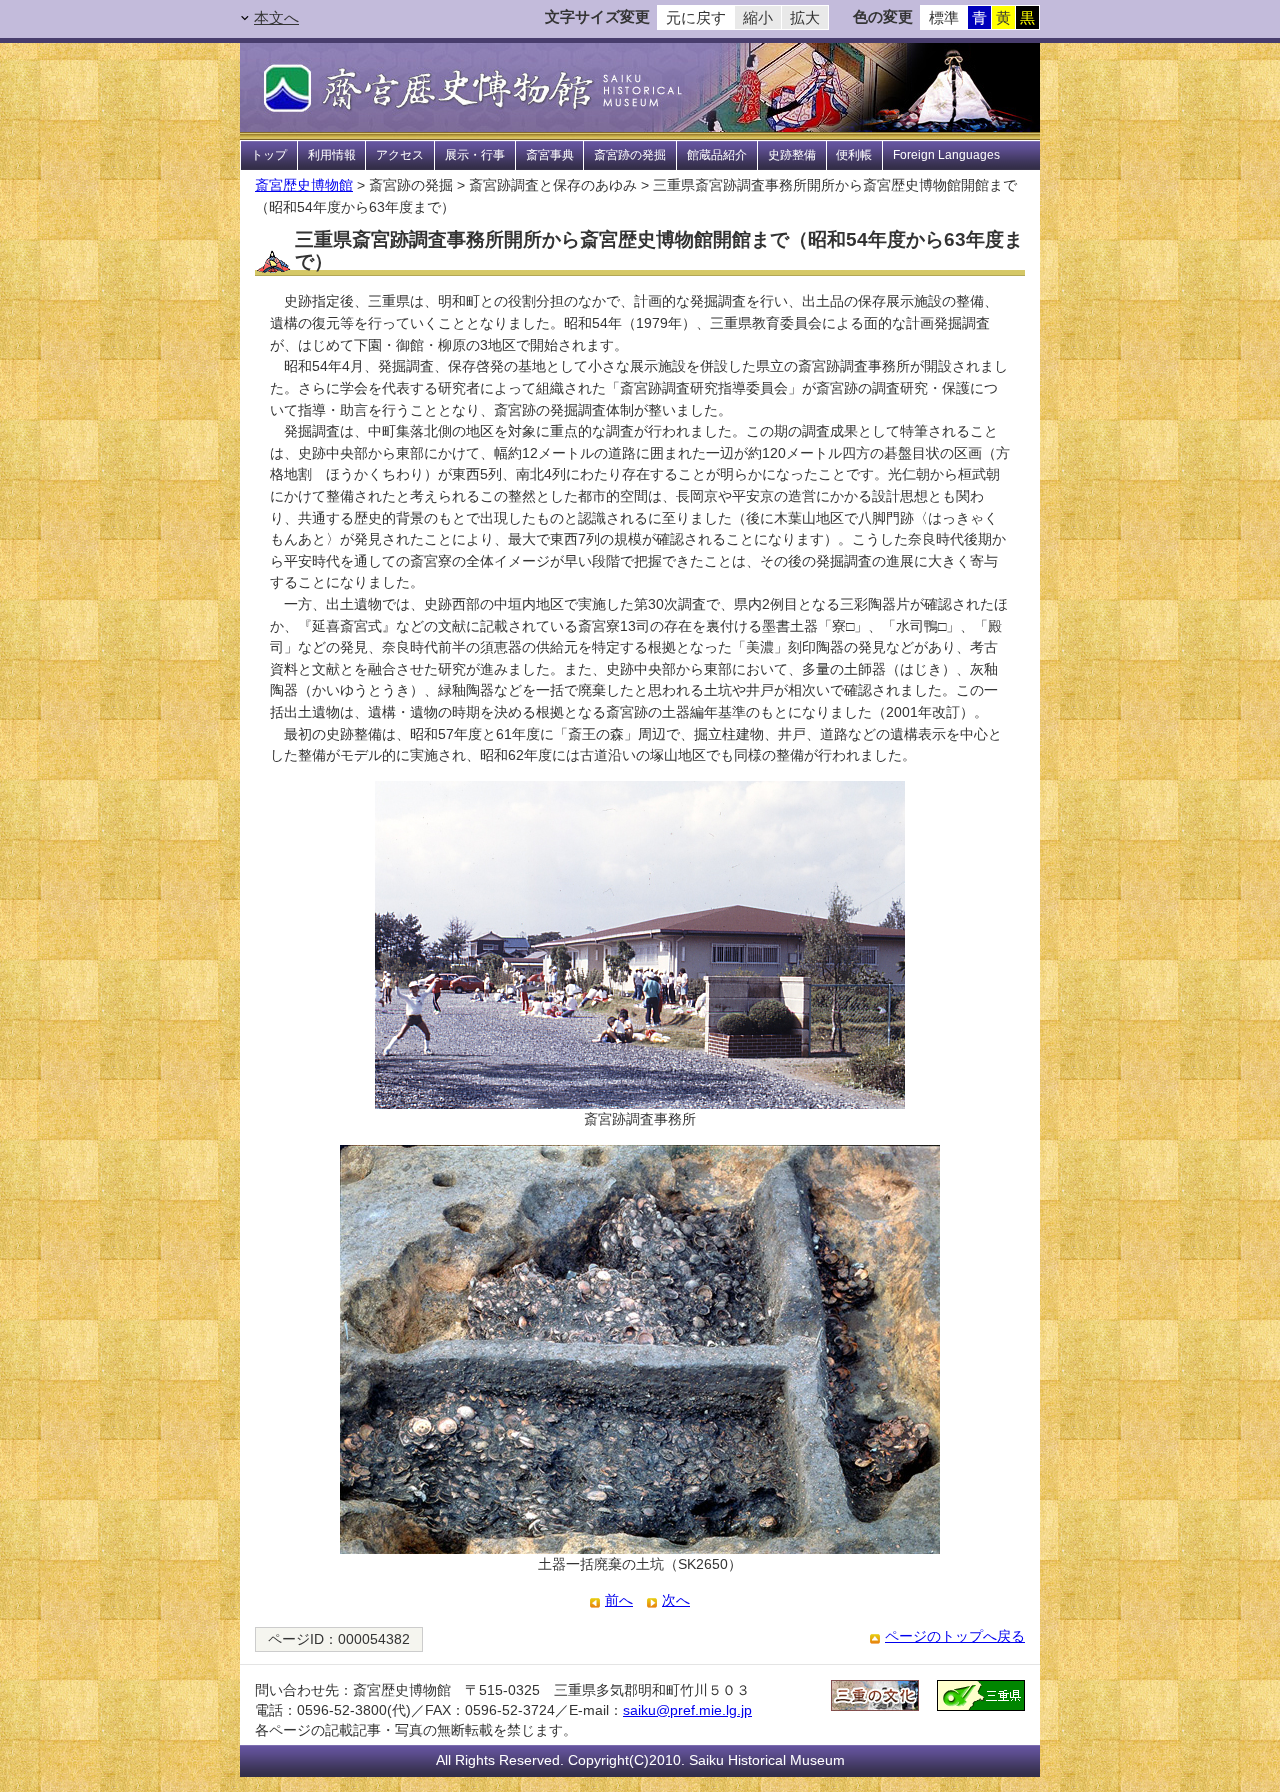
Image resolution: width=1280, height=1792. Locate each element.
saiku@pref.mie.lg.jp (687, 1710)
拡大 (805, 18)
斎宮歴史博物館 (304, 185)
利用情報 (332, 155)
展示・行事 (475, 155)
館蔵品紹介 (717, 155)
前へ (619, 1600)
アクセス (400, 155)
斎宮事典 (550, 155)
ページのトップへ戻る (955, 1636)
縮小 (758, 18)
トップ (269, 155)
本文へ (276, 18)
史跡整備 (792, 155)
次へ (676, 1600)
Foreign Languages (946, 155)
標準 (944, 18)
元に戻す (696, 18)
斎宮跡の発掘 (630, 155)
